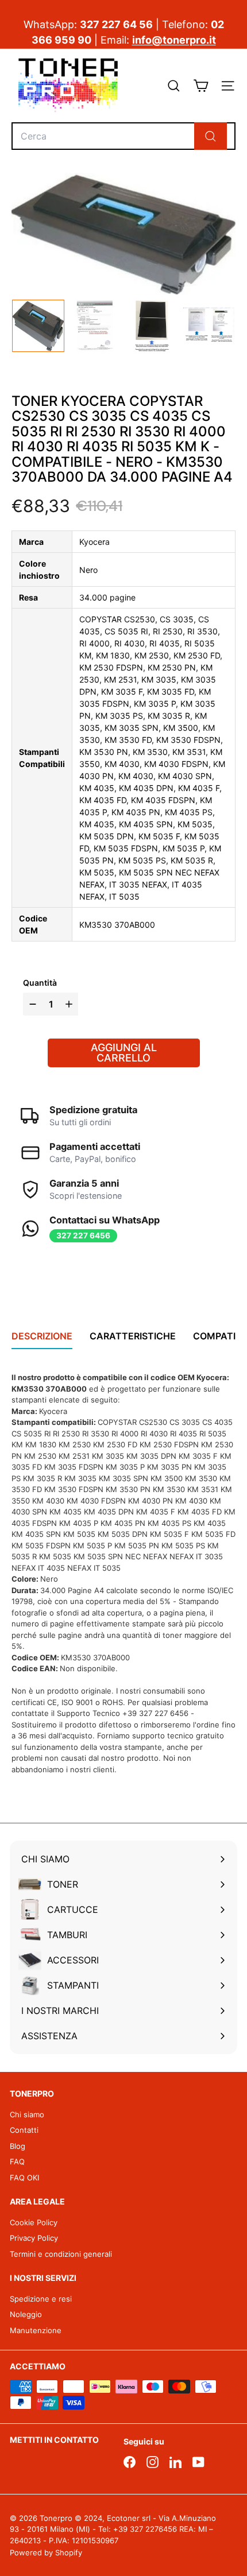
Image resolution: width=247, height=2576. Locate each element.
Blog (18, 2146)
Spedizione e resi (41, 2299)
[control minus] (31, 1004)
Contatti (24, 2130)
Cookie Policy (34, 2222)
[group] (38, 326)
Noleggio (26, 2314)
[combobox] (123, 136)
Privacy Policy (34, 2238)
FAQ (17, 2161)
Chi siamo (27, 2114)
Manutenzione (36, 2330)
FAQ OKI (24, 2178)
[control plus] (70, 1004)
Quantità (40, 983)
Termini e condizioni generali (61, 2254)
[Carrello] (201, 86)
